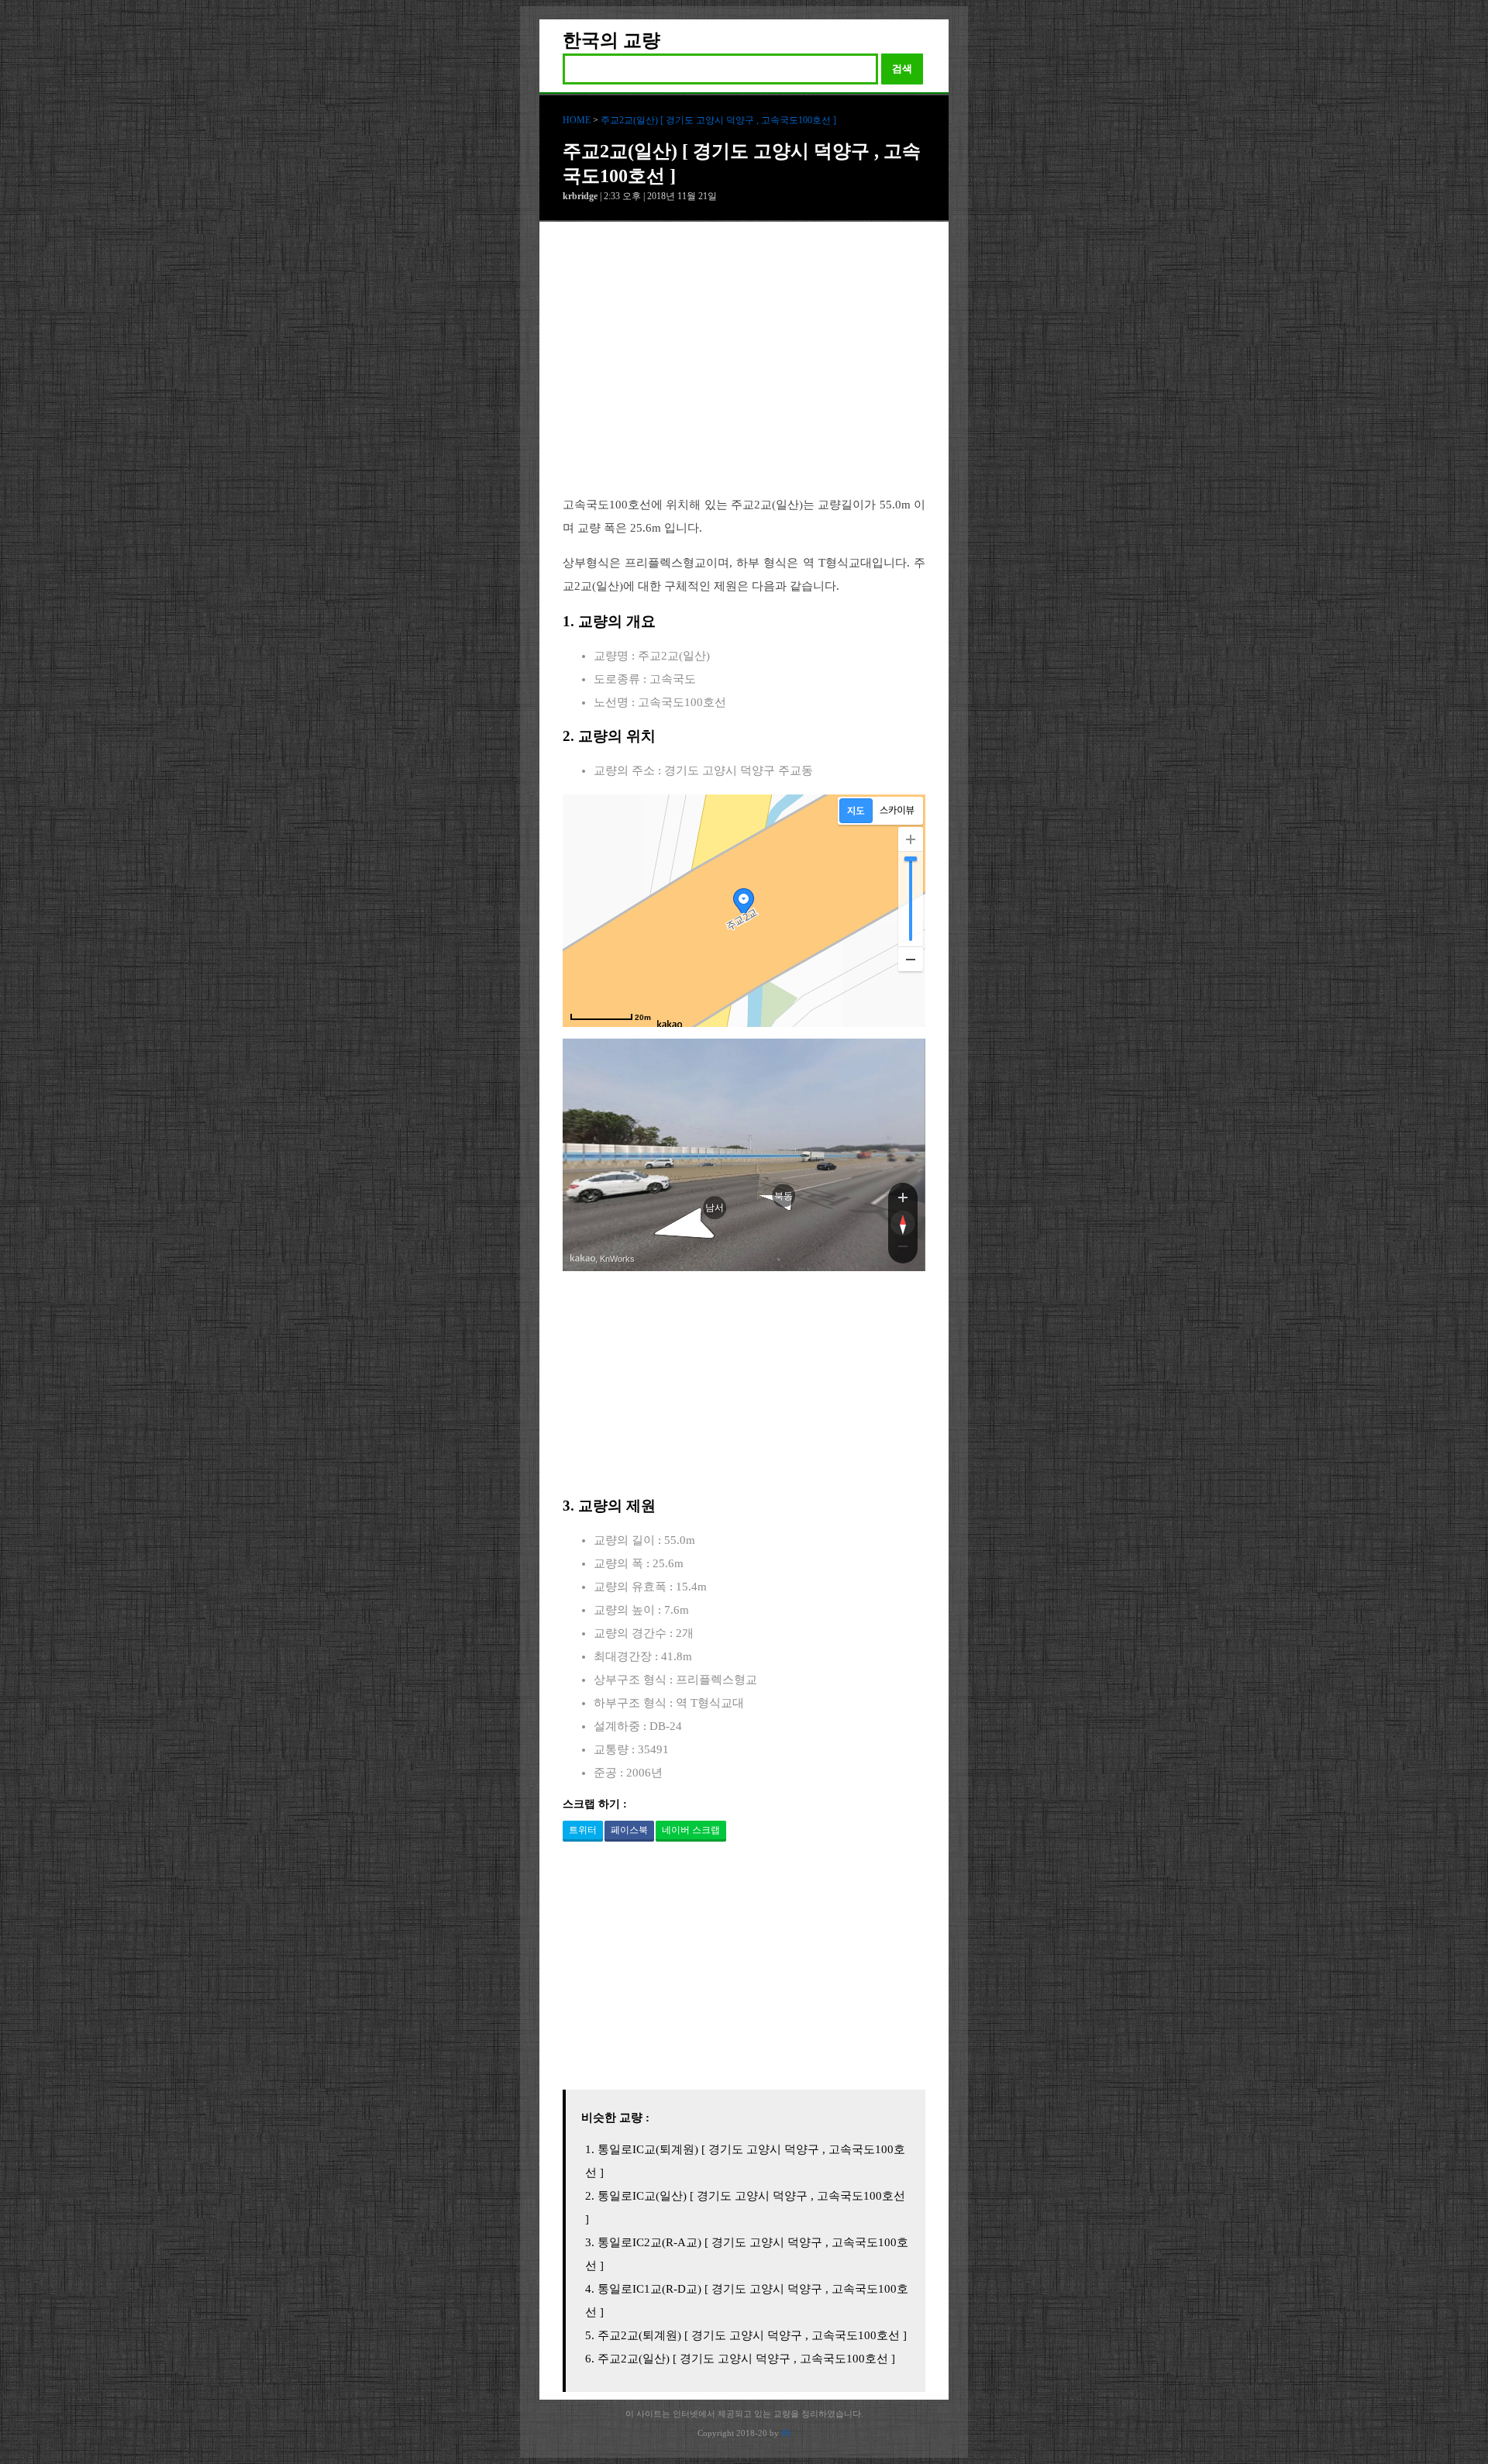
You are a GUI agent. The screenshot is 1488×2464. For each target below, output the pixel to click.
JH (786, 2433)
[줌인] (903, 1197)
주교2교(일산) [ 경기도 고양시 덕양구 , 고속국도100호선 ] (718, 120)
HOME (577, 120)
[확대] (911, 839)
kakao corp (583, 1258)
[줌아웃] (903, 1249)
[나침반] (903, 1223)
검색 (902, 69)
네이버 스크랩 (691, 1830)
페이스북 (629, 1830)
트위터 (583, 1830)
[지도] (856, 811)
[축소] (911, 959)
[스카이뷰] (897, 811)
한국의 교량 (611, 40)
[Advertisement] (744, 370)
